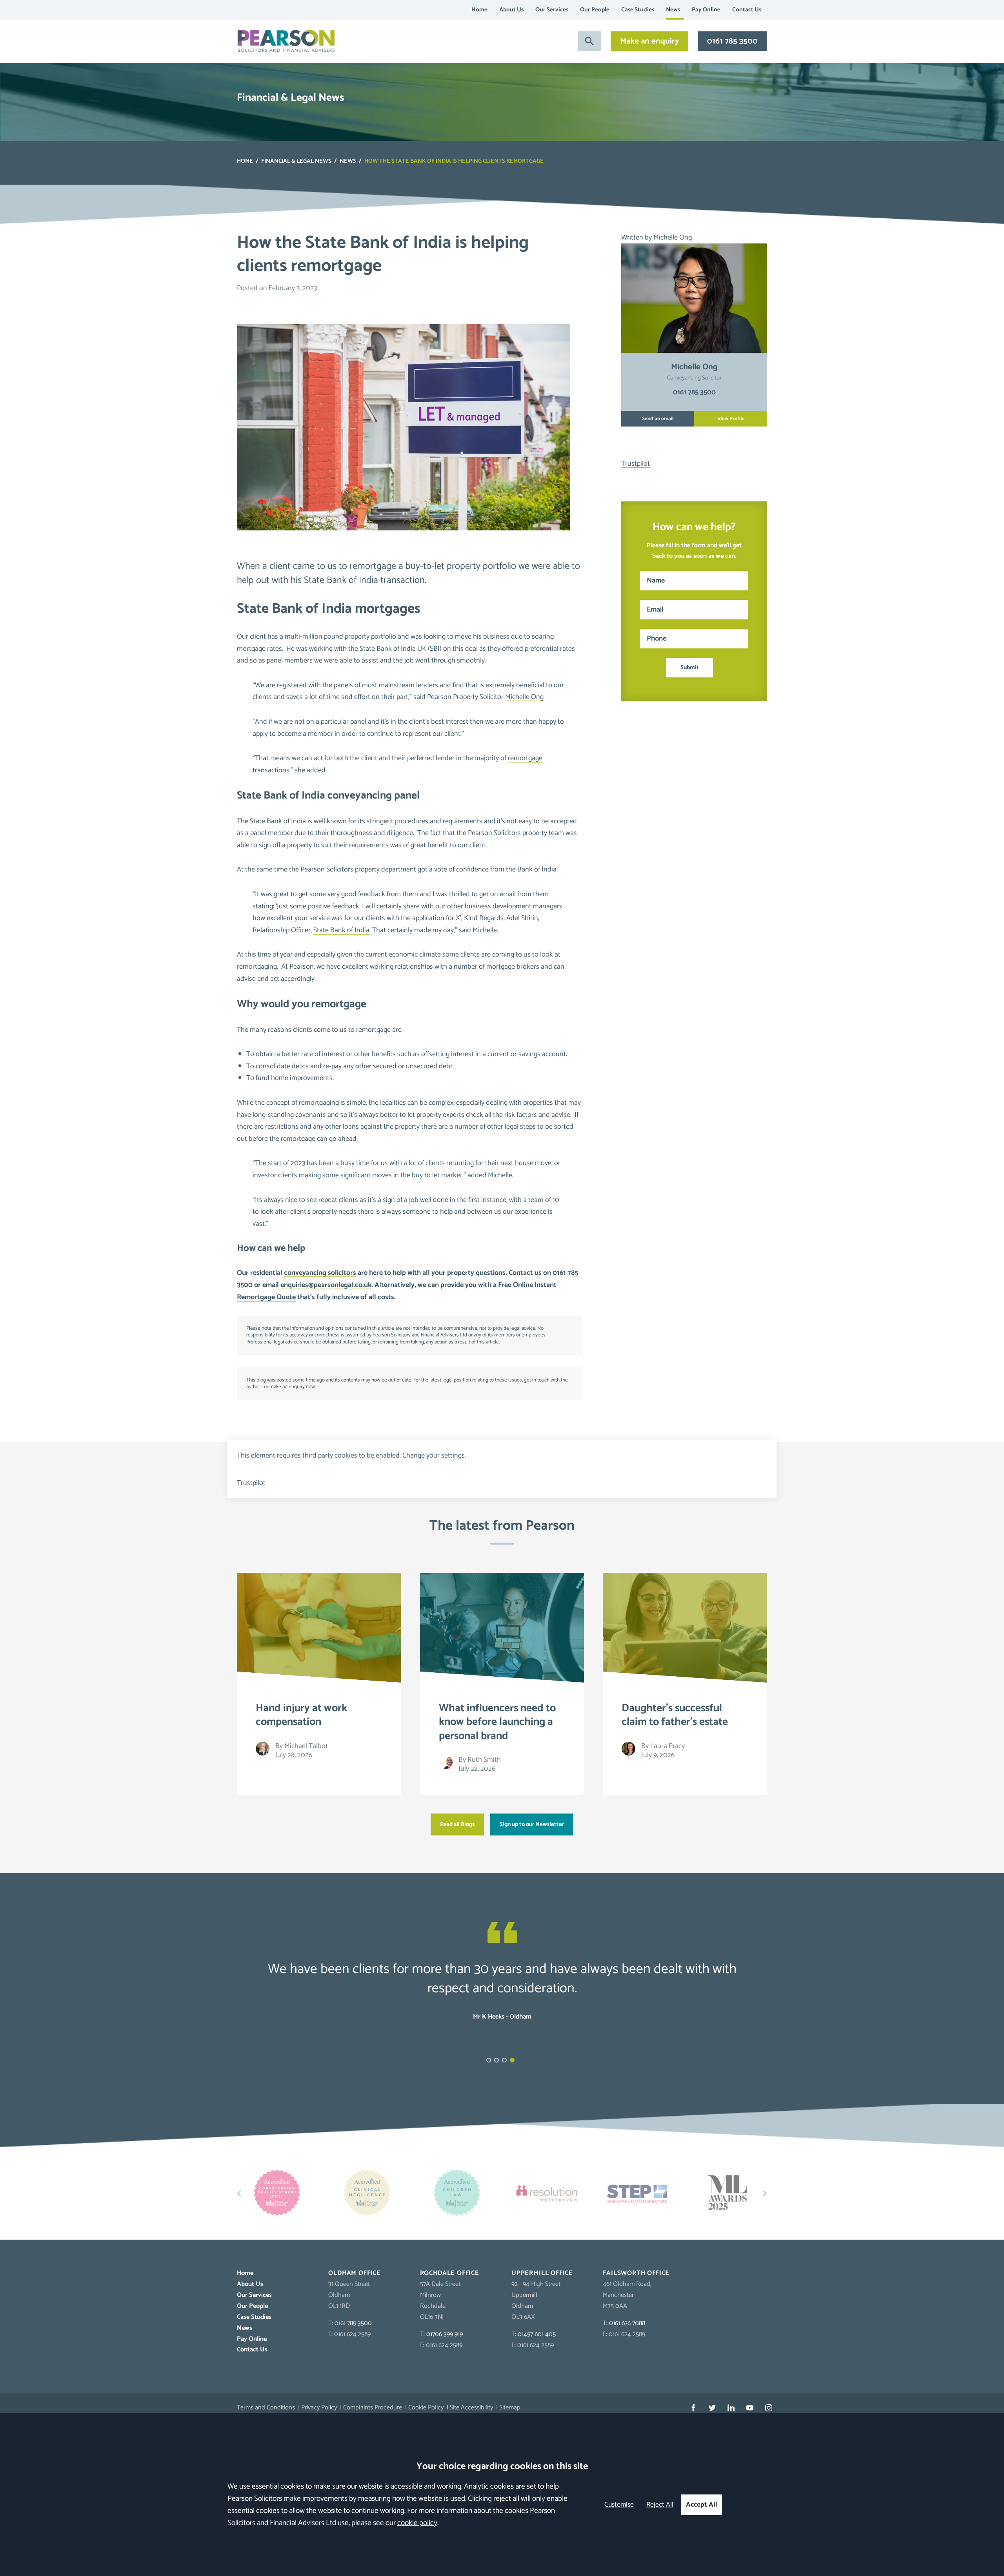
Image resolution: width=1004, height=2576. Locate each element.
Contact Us (747, 10)
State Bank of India (341, 930)
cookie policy (417, 2523)
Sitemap (510, 2408)
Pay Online (706, 10)
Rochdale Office (450, 2273)
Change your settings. (434, 1456)
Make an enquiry (649, 41)
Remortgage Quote (266, 1297)
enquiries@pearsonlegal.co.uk (326, 1285)
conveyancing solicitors (320, 1273)
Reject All (660, 2505)
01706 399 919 (445, 2334)
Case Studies (638, 10)
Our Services (552, 10)
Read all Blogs (457, 1824)
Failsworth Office (636, 2273)
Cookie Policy (426, 2408)
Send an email (658, 419)
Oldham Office (355, 2273)
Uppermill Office (542, 2273)
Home (479, 10)
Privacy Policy (319, 2408)
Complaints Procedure (373, 2408)
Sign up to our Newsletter (532, 1824)
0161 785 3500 (732, 41)
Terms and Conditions (266, 2408)
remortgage (525, 758)
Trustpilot (636, 464)
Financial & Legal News (296, 161)
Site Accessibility (471, 2408)
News (673, 10)
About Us (511, 10)
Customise (619, 2505)
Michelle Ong (524, 697)
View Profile (731, 419)
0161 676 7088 (627, 2323)
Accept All (702, 2505)
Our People (595, 10)
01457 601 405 (537, 2334)
